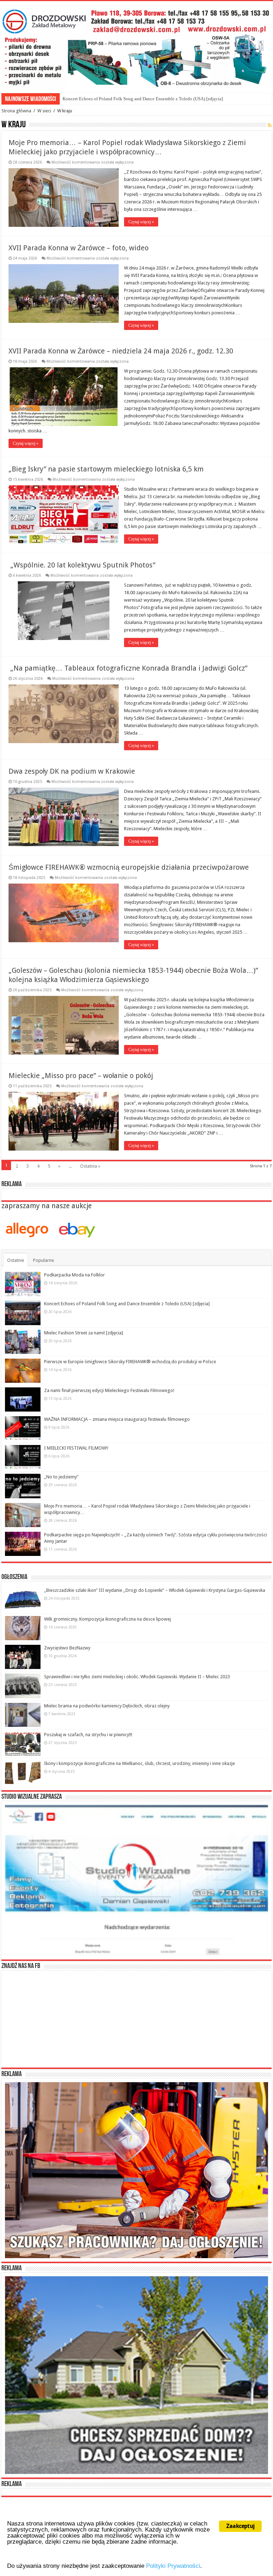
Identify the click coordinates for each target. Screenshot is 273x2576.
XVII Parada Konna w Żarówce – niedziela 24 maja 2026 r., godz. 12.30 (121, 351)
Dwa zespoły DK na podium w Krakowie (72, 771)
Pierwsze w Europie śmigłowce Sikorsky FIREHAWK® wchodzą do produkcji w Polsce (130, 1362)
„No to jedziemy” (61, 1477)
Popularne (44, 1260)
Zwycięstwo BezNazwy (67, 1648)
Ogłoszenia (14, 1577)
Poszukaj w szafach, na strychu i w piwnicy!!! (88, 1735)
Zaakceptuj (240, 2526)
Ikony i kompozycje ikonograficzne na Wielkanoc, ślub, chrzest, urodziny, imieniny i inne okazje (140, 1763)
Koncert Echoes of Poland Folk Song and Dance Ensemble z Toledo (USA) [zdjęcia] (127, 1304)
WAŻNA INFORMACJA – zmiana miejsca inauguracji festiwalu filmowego (117, 1419)
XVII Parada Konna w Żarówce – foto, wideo (79, 248)
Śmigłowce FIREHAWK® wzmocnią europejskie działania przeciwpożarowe (129, 867)
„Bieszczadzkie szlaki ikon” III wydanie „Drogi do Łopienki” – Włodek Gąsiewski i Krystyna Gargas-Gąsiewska (155, 1590)
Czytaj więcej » (141, 222)
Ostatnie (16, 1260)
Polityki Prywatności (173, 2566)
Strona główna (16, 111)
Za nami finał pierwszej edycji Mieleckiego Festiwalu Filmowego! (109, 1390)
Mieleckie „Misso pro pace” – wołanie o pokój (81, 1076)
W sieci (44, 111)
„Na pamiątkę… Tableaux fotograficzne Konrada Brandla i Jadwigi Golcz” (128, 668)
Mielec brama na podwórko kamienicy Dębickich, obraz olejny (107, 1706)
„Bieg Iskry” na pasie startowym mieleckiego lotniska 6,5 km (106, 469)
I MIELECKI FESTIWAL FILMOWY (76, 1448)
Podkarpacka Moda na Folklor (74, 1275)
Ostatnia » (90, 1166)
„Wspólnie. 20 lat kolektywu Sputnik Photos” (82, 565)
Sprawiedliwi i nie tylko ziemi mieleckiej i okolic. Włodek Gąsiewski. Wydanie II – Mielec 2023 (137, 1677)
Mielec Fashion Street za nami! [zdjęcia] (101, 99)
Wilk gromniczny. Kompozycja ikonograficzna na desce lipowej (108, 1619)
